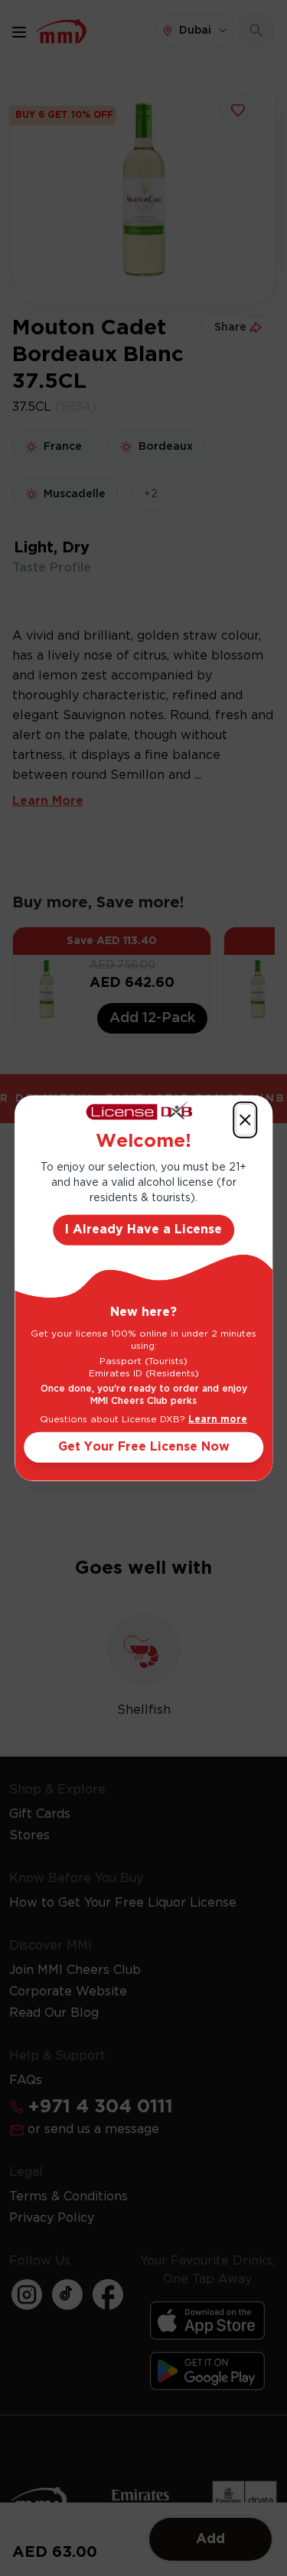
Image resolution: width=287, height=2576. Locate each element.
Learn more (218, 1420)
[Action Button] (245, 1119)
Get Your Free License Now (144, 1447)
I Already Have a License (143, 1230)
